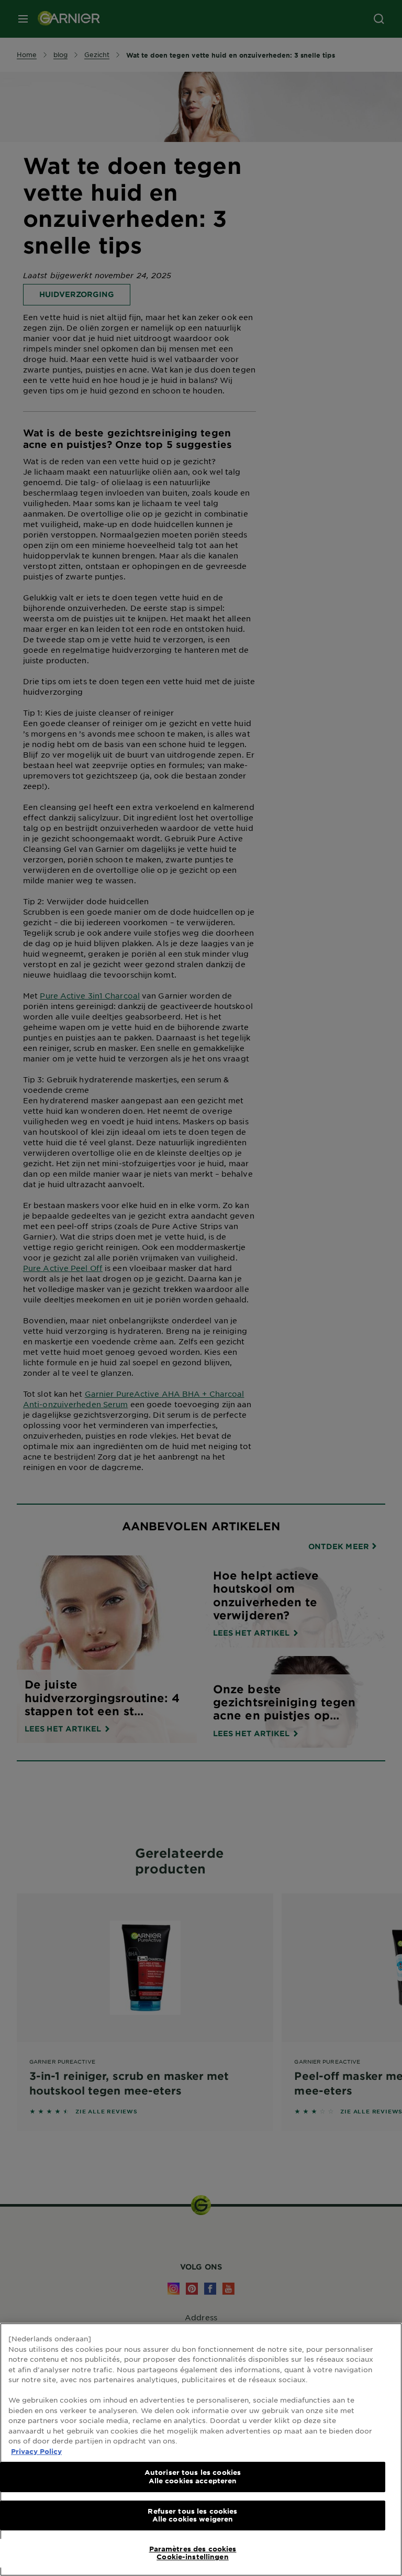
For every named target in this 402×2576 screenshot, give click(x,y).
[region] (201, 2449)
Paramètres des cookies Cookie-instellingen (193, 2553)
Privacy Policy (36, 2451)
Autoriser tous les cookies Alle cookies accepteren (193, 2476)
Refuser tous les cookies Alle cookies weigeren (192, 2515)
